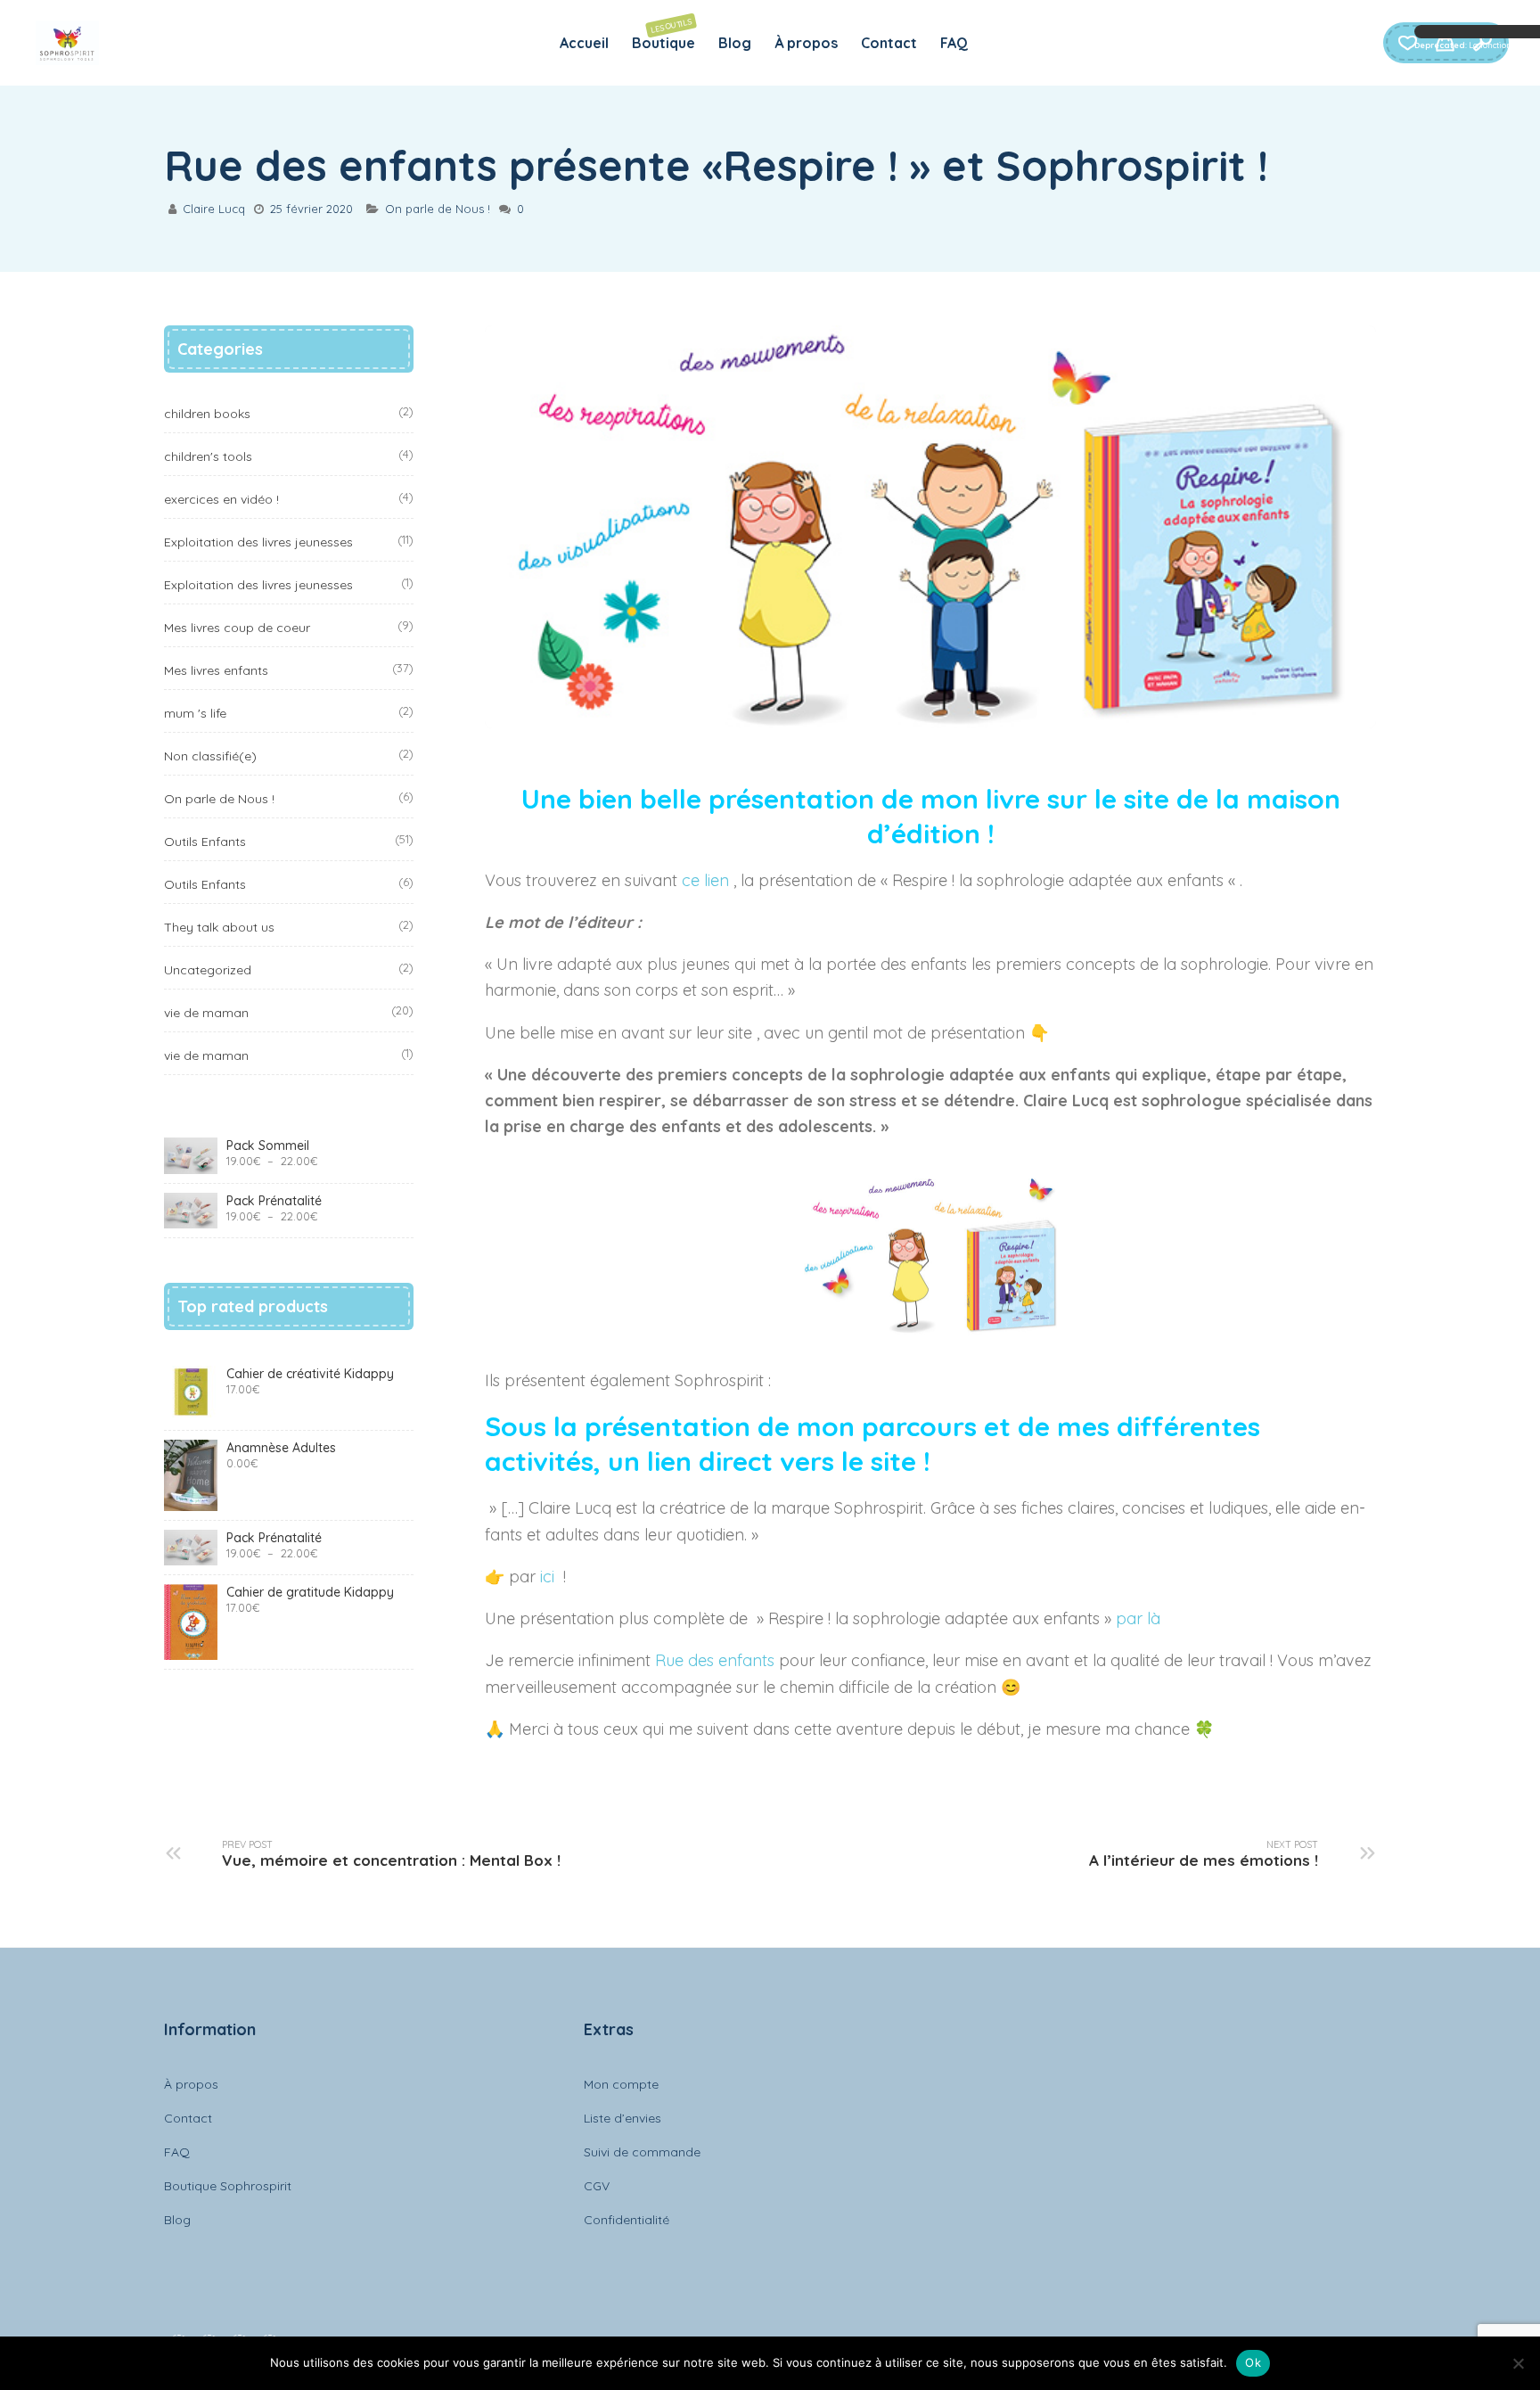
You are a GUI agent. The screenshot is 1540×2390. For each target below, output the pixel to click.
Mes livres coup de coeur (237, 628)
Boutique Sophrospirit (228, 2186)
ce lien (705, 880)
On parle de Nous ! (438, 209)
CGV (597, 2186)
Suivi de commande (642, 2152)
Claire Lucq (214, 209)
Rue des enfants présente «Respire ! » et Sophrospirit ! (716, 165)
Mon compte (621, 2084)
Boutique (664, 34)
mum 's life (195, 713)
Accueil (584, 43)
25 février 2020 (311, 209)
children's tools (208, 456)
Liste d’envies (623, 2118)
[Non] (1518, 2363)
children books (207, 414)
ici (549, 1577)
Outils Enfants (205, 842)
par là (1140, 1618)
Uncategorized (208, 970)
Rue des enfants (713, 1660)
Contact (889, 43)
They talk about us (219, 927)
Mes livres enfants (216, 670)
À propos (806, 43)
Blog (735, 43)
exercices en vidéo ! (221, 499)
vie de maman (206, 1013)
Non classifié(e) (210, 756)
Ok (1253, 2362)
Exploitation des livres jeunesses (258, 542)
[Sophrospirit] (67, 43)
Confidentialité (627, 2220)
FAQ (954, 43)
